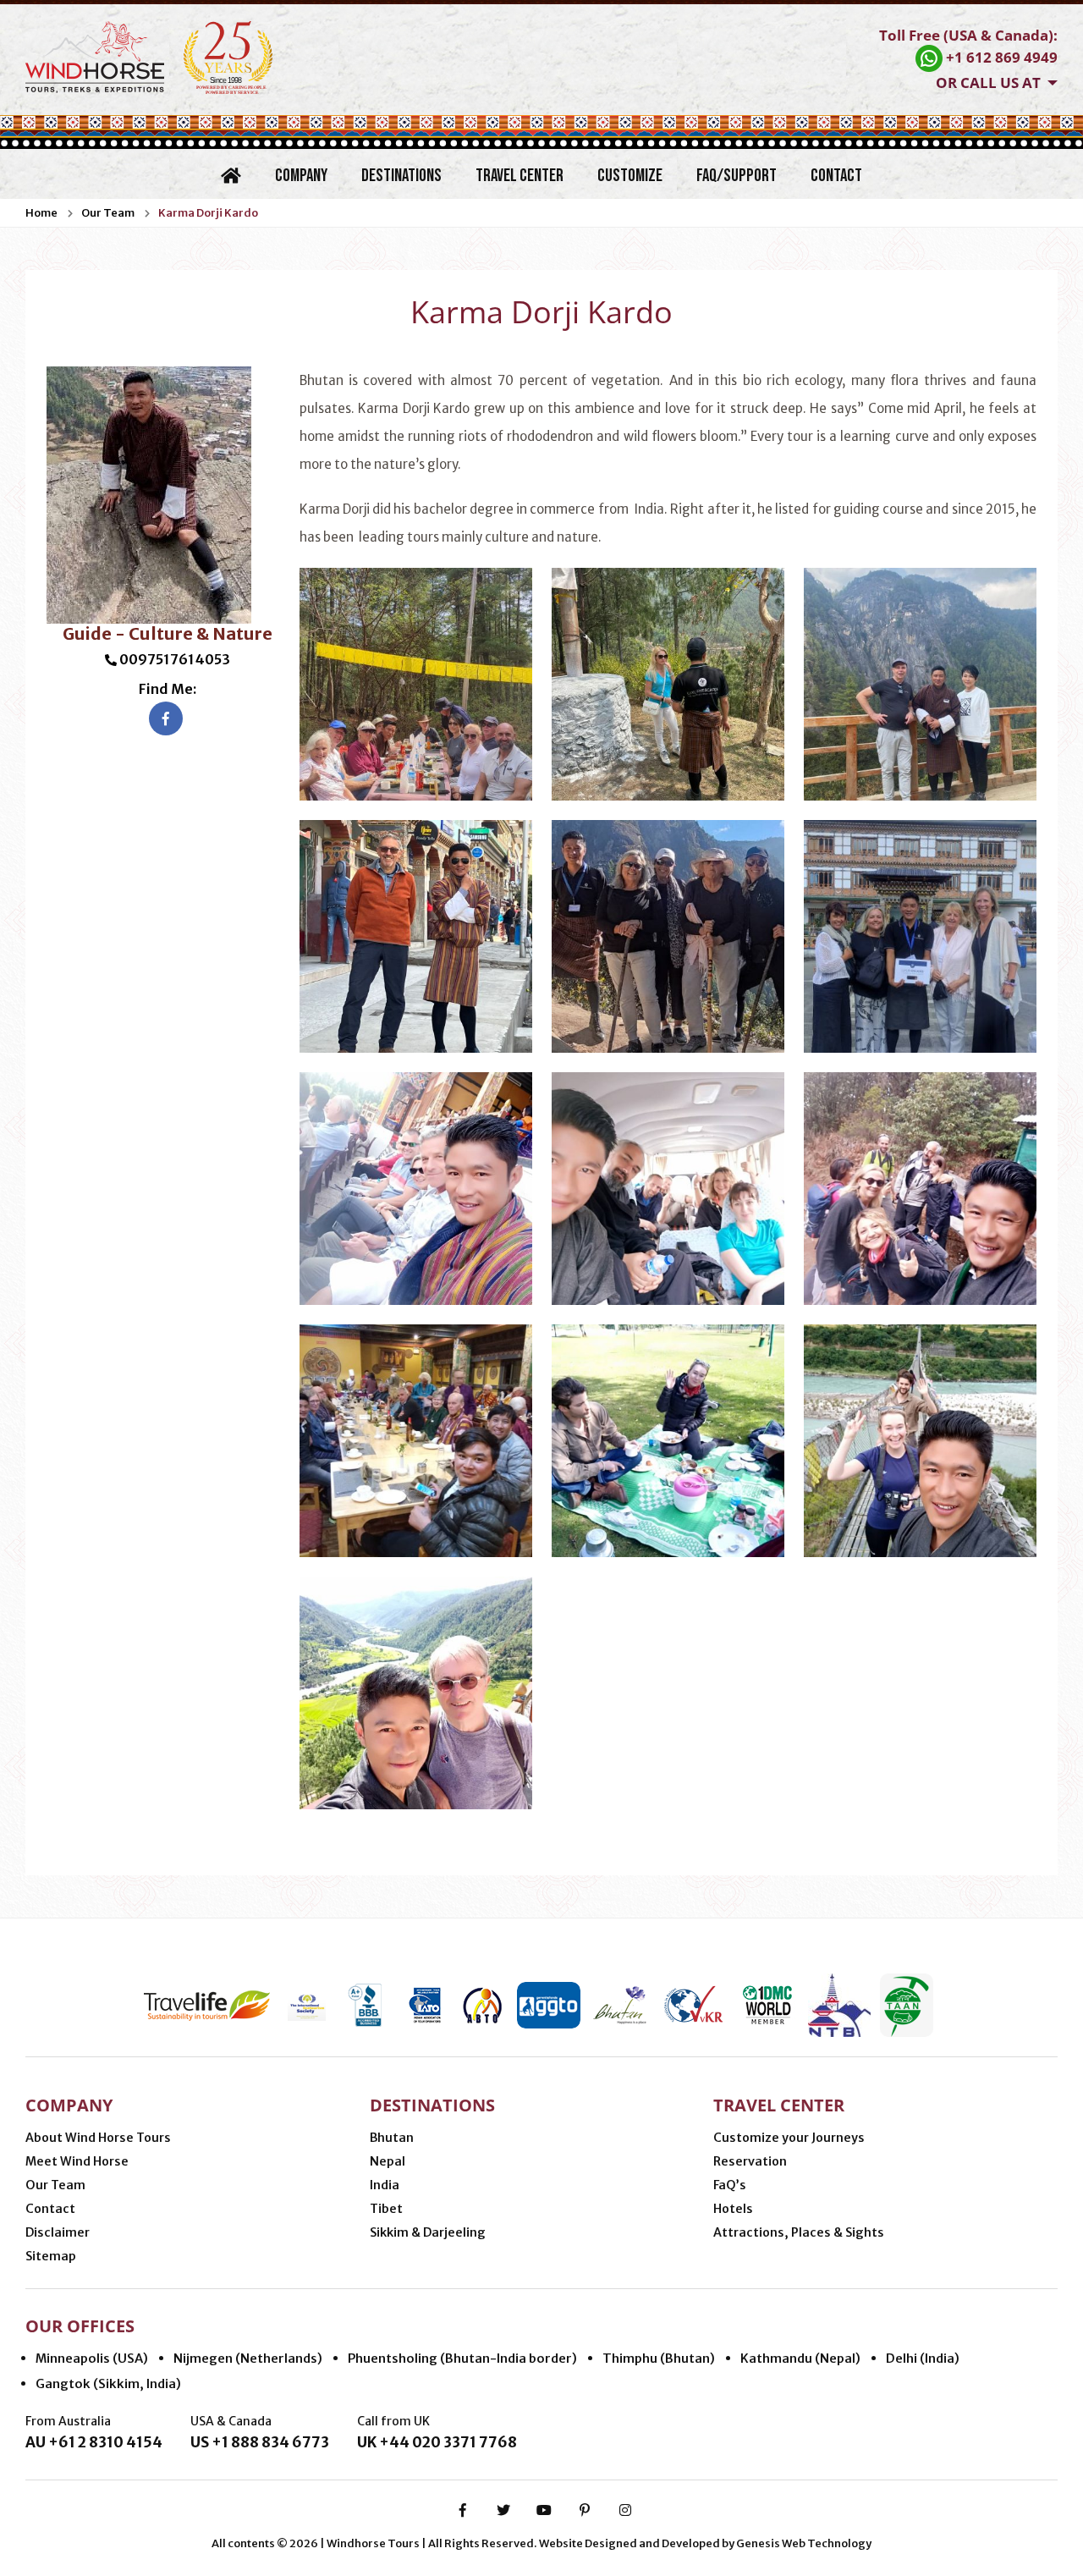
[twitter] (503, 2510)
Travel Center (520, 176)
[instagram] (625, 2510)
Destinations (401, 176)
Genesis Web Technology (804, 2543)
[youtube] (544, 2510)
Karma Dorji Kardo (208, 213)
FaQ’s (730, 2185)
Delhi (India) (923, 2358)
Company (301, 176)
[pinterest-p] (585, 2510)
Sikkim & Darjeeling (428, 2232)
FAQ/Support (737, 176)
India (385, 2185)
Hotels (733, 2209)
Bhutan (392, 2138)
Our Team (108, 213)
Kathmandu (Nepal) (800, 2358)
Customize (630, 176)
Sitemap (51, 2256)
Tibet (386, 2209)
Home (41, 213)
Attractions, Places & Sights (799, 2232)
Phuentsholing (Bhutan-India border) (462, 2358)
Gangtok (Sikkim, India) (108, 2383)
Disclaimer (58, 2232)
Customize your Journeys (789, 2138)
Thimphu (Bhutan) (659, 2358)
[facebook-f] (463, 2510)
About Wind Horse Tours (98, 2138)
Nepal (388, 2161)
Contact (836, 176)
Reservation (750, 2161)
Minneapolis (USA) (92, 2358)
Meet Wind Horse (77, 2161)
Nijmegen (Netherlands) (248, 2358)
